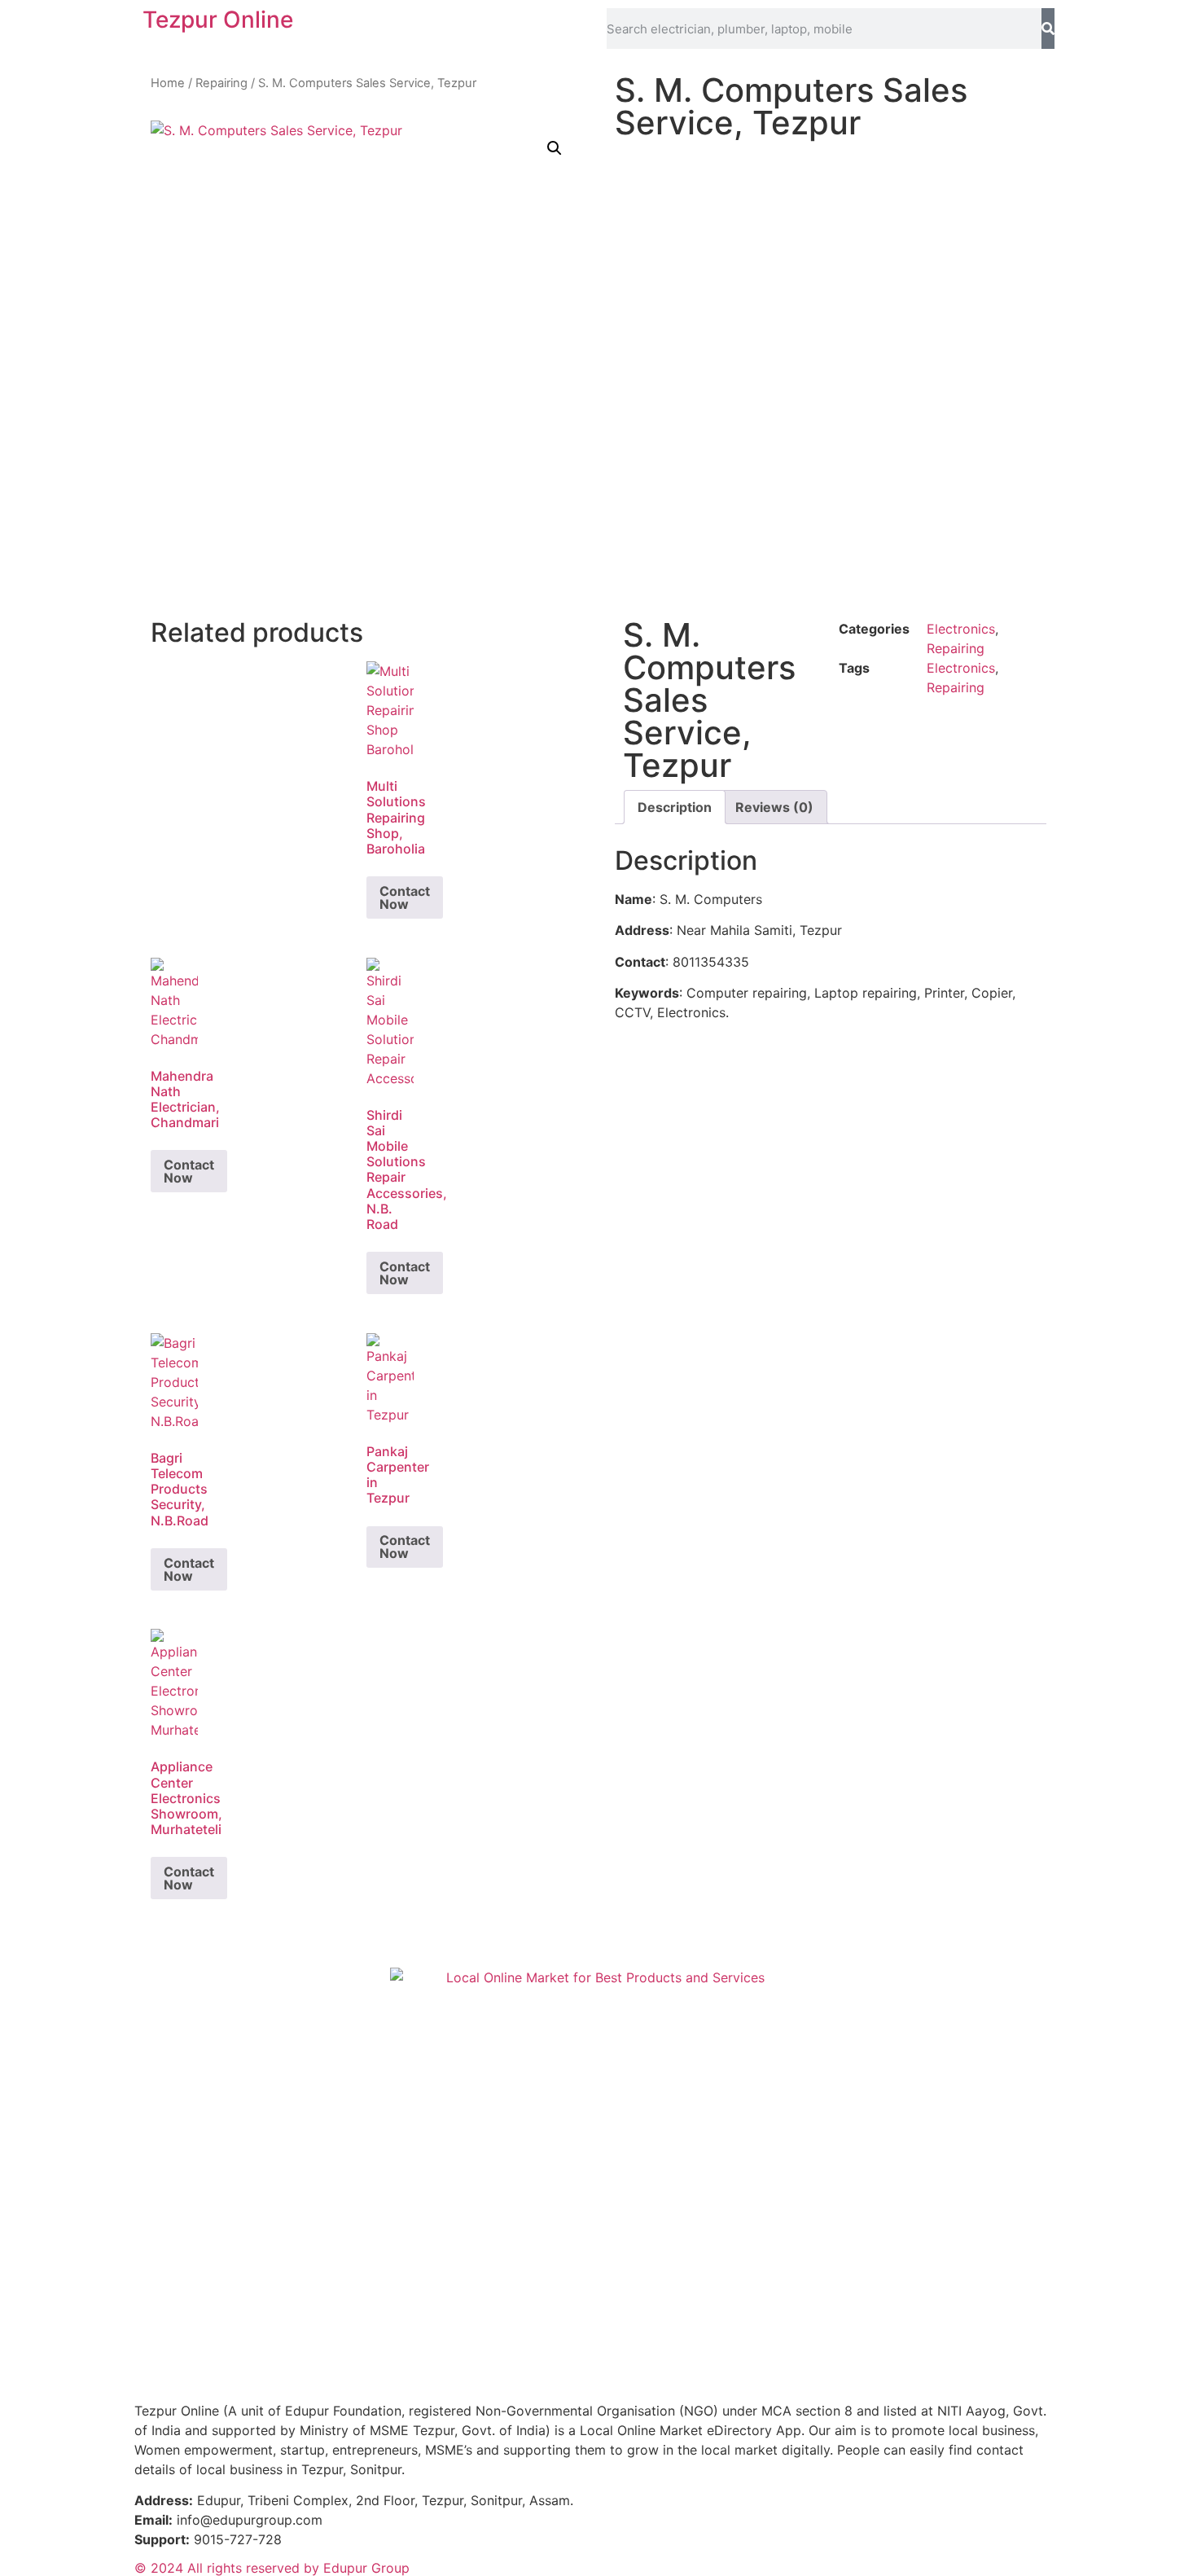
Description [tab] (675, 807)
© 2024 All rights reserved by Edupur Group (272, 2568)
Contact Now (405, 897)
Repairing (221, 83)
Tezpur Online (218, 20)
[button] (555, 148)
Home (168, 83)
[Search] (1048, 29)
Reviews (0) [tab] (774, 807)
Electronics (961, 629)
